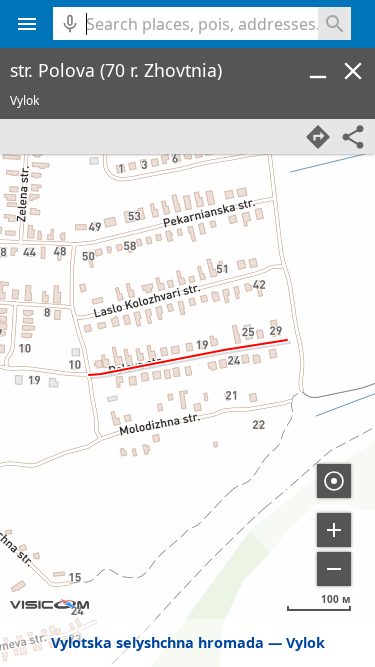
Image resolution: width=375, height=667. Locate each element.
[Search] (334, 23)
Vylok (305, 642)
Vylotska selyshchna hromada (157, 642)
